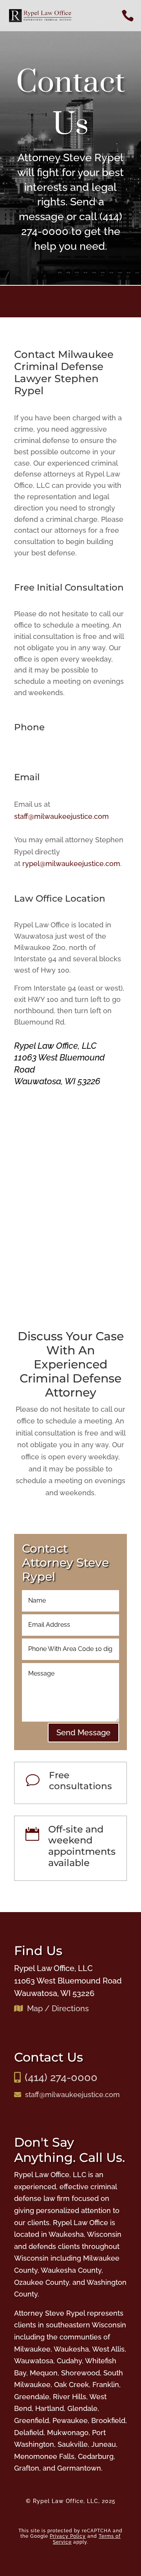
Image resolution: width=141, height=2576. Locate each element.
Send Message (83, 1733)
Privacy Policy (68, 2536)
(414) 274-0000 (61, 2077)
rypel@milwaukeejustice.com (71, 864)
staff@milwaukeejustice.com (61, 816)
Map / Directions (58, 2008)
